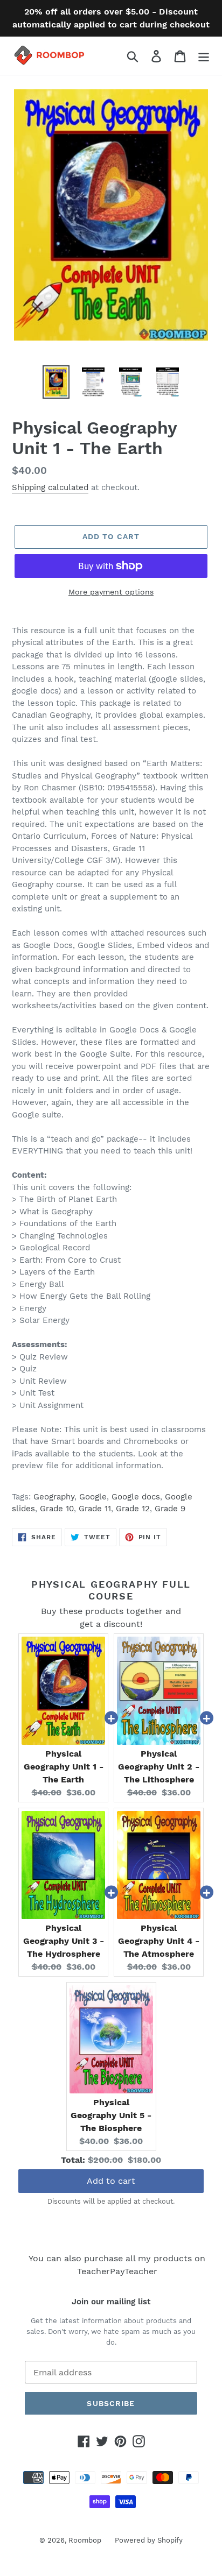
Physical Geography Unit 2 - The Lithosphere (159, 1767)
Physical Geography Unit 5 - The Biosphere (111, 2115)
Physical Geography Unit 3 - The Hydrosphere (64, 1941)
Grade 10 (57, 1509)
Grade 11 (95, 1509)
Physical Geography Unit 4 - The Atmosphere (159, 1941)
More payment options (111, 592)
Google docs (136, 1497)
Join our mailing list (111, 2302)
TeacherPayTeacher (117, 2271)
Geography (54, 1497)
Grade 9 (170, 1509)
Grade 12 (133, 1509)
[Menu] (204, 56)
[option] (56, 382)
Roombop (85, 2540)
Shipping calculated (50, 487)
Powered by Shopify (149, 2540)
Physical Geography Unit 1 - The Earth (64, 1767)
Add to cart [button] (111, 2181)
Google (93, 1497)
